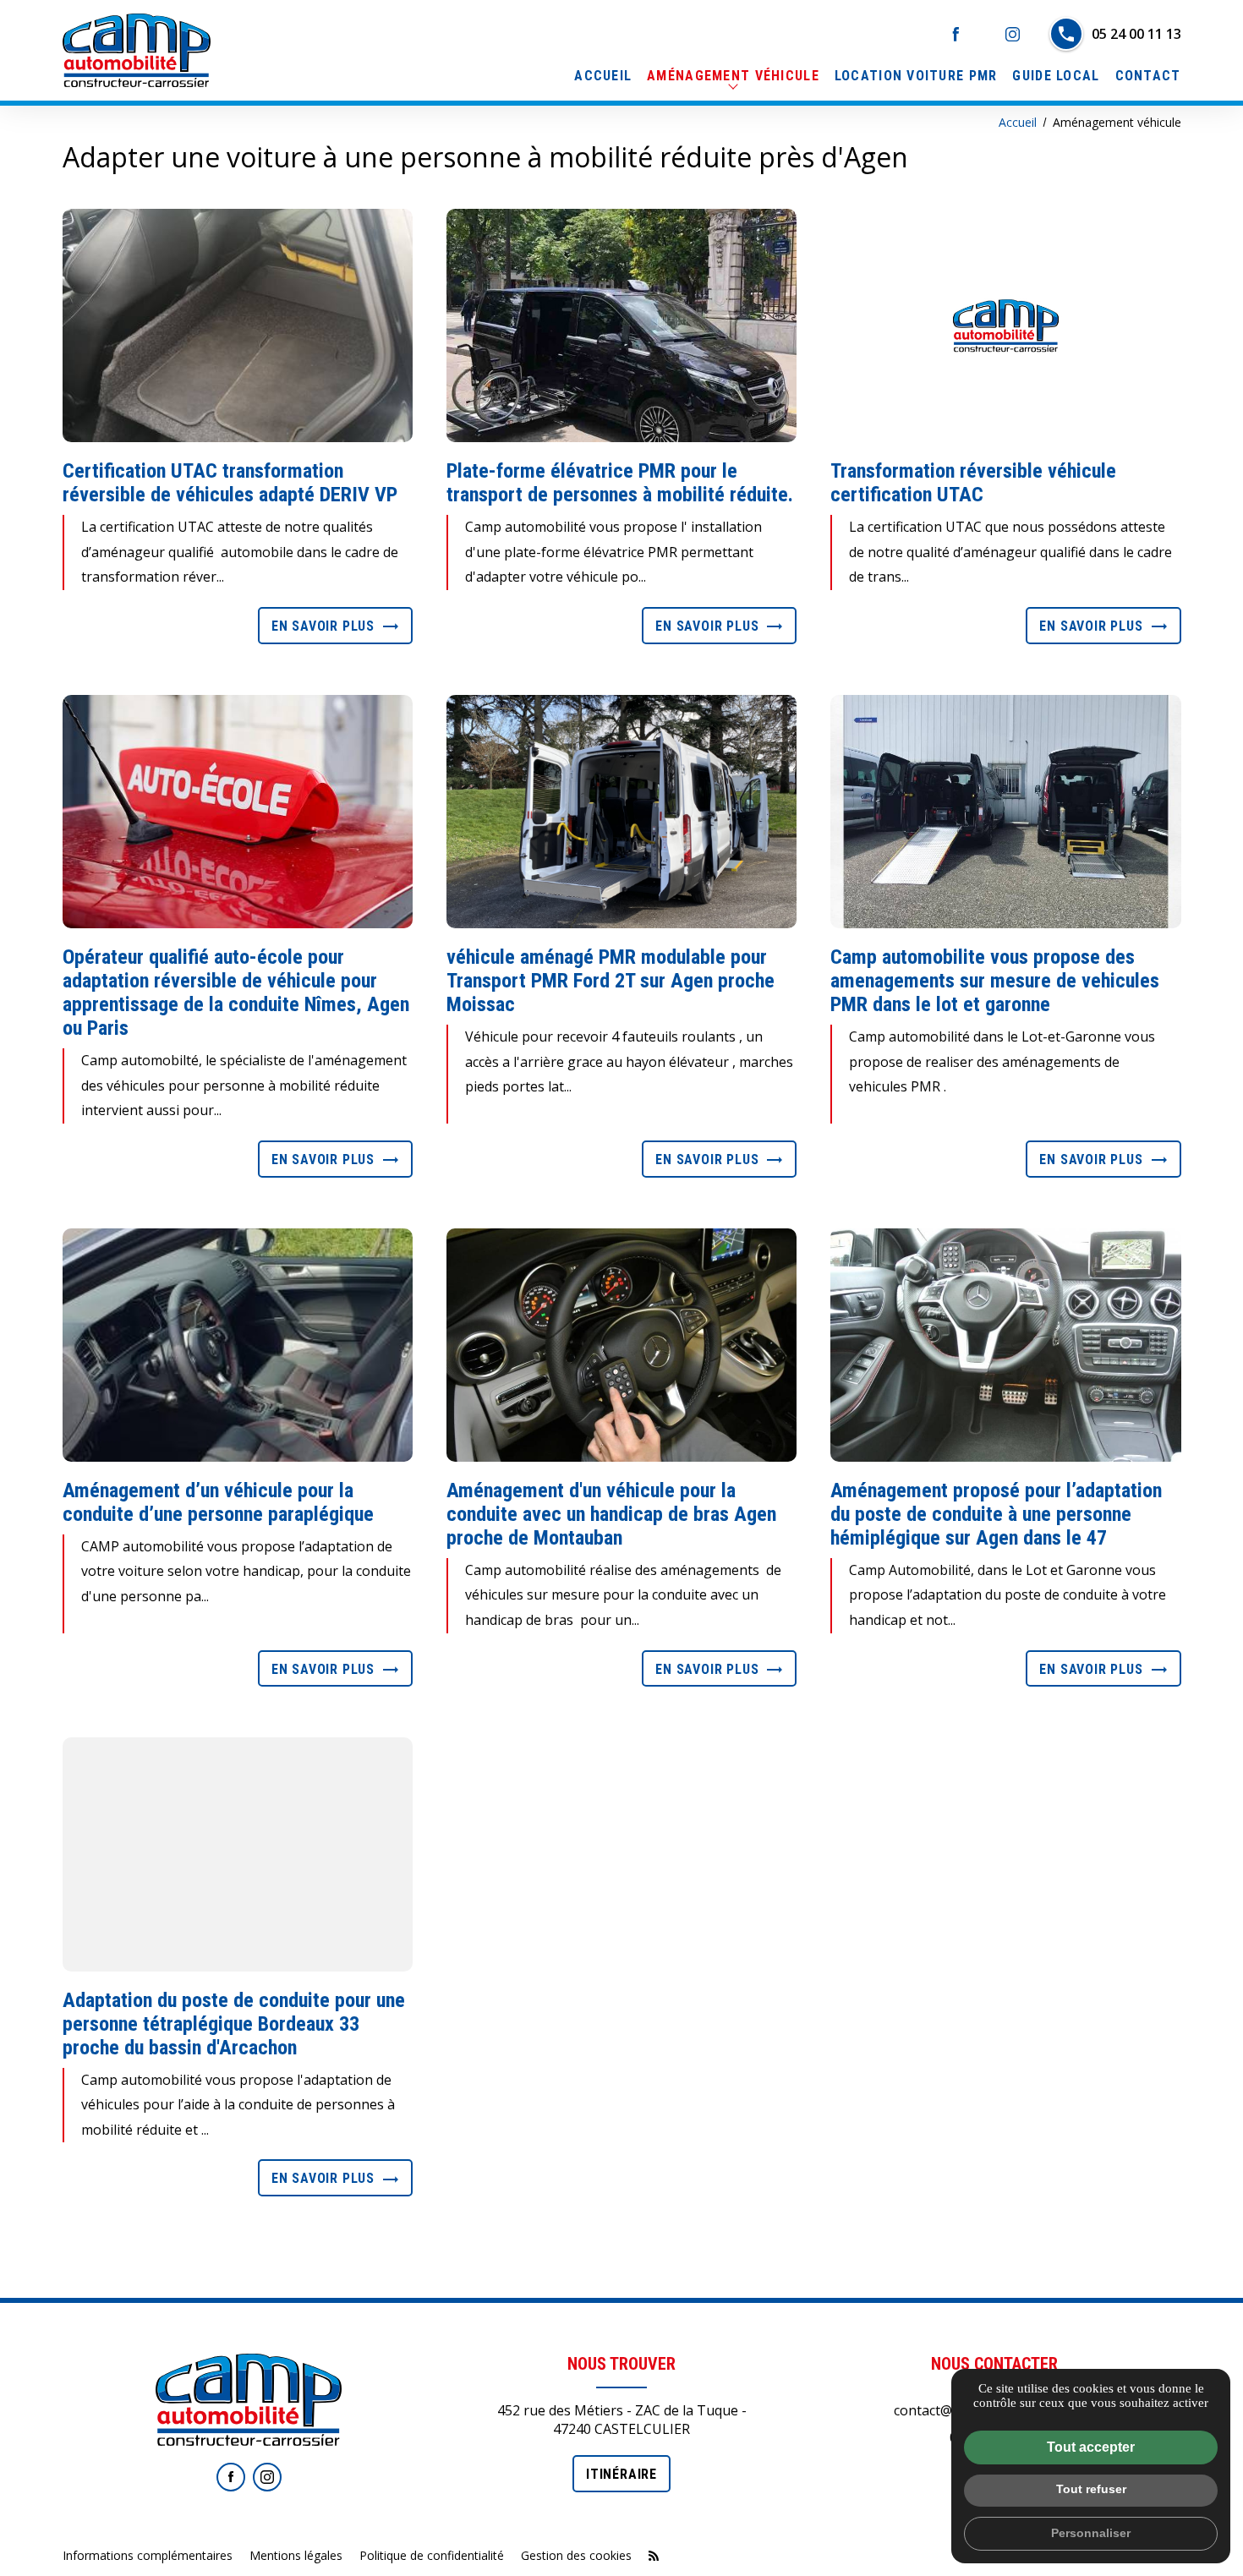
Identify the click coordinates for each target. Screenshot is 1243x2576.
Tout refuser (1091, 2489)
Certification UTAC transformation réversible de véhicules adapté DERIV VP (230, 483)
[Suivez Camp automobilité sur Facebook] (231, 2477)
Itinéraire (621, 2474)
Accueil (603, 76)
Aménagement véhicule (733, 76)
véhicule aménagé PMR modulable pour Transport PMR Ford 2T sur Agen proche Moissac (611, 981)
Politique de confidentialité (432, 2555)
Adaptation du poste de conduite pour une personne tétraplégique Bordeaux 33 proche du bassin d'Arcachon (234, 2024)
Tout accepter (1091, 2447)
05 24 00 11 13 (1136, 34)
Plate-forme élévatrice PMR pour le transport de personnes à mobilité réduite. (620, 483)
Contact (1148, 76)
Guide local (1056, 76)
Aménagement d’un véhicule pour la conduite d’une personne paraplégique (218, 1502)
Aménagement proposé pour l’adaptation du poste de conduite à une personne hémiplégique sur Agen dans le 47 (996, 1514)
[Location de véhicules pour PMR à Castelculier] (137, 50)
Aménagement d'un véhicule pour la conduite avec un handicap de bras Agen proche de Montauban (611, 1514)
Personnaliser (1091, 2533)
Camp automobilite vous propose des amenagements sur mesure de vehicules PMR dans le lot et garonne (995, 981)
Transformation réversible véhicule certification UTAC (973, 483)
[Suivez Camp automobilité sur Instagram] (267, 2477)
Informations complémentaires (148, 2555)
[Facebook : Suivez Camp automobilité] (956, 34)
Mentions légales (296, 2555)
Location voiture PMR (916, 76)
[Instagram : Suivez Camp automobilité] (1013, 34)
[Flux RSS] (654, 2556)
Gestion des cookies (576, 2555)
